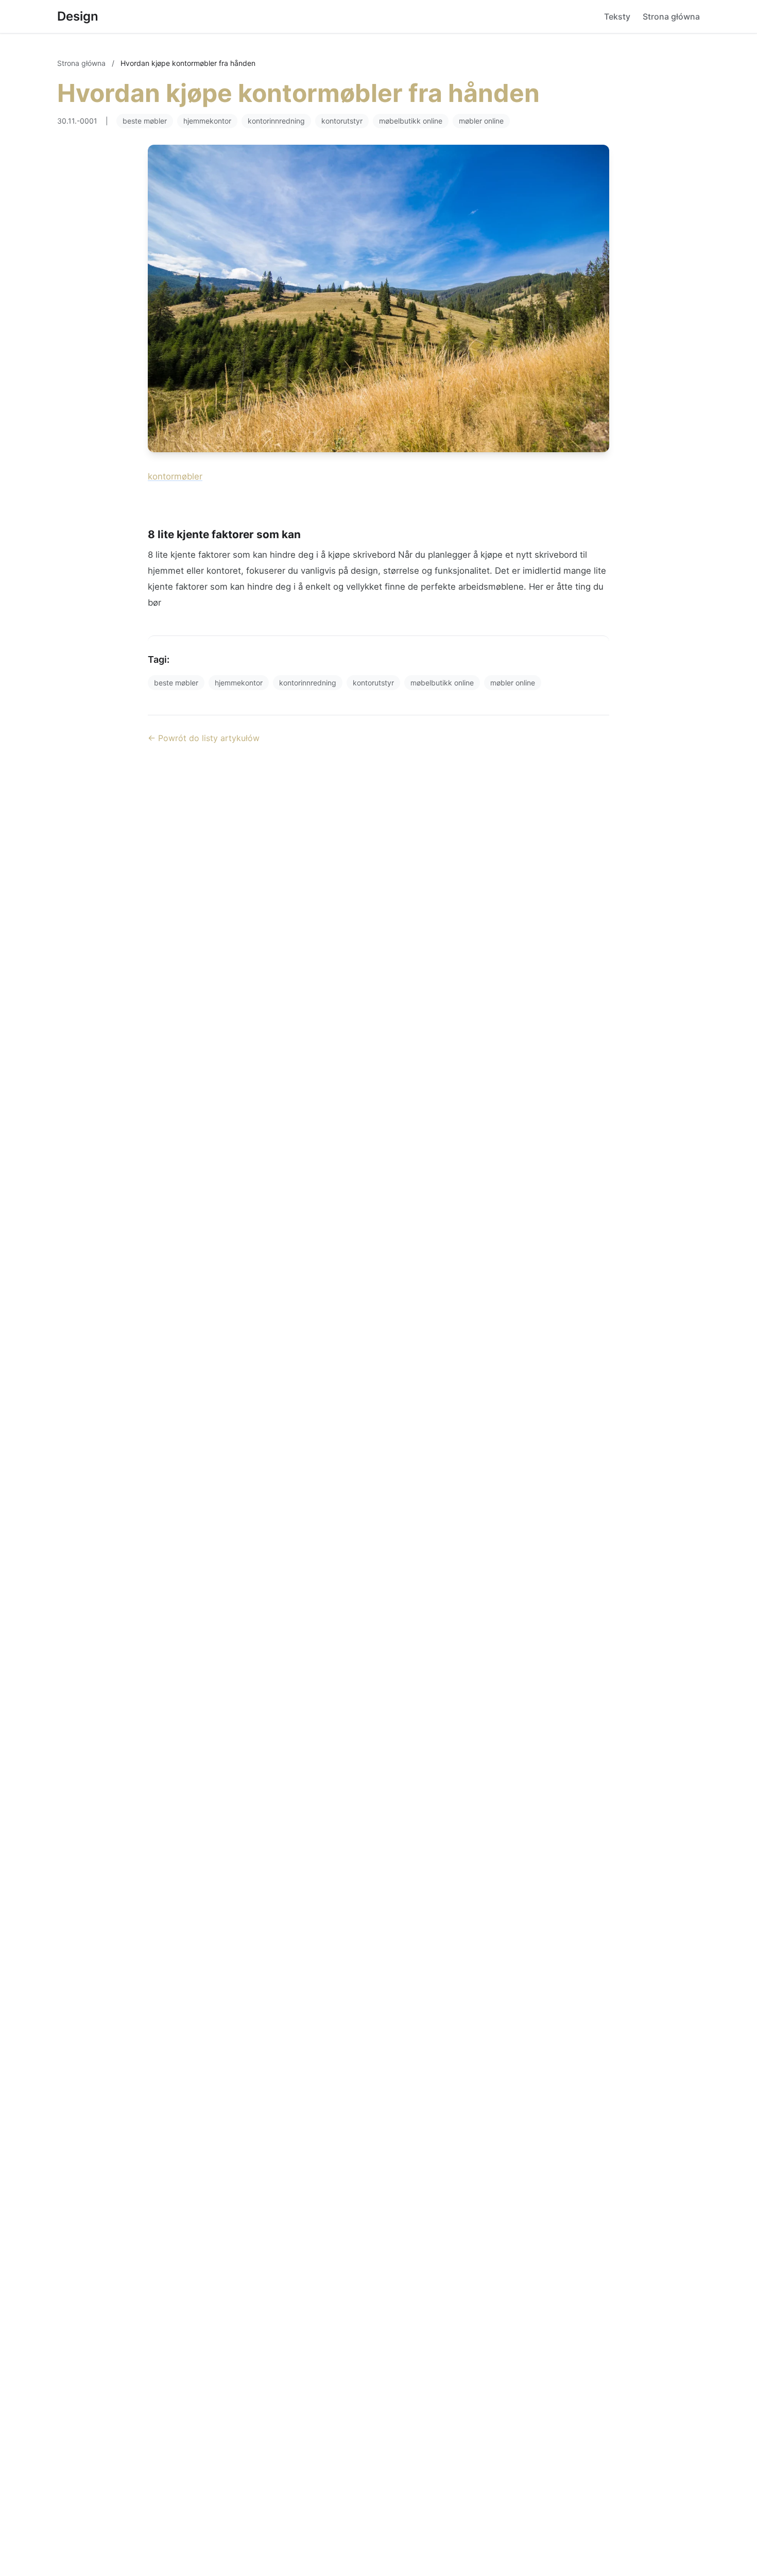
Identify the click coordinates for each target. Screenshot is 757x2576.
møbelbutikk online (411, 121)
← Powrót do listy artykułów (204, 738)
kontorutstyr (342, 121)
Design (78, 16)
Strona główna (671, 16)
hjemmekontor (207, 121)
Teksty (617, 16)
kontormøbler (175, 476)
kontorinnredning (276, 121)
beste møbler (145, 121)
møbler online (481, 121)
